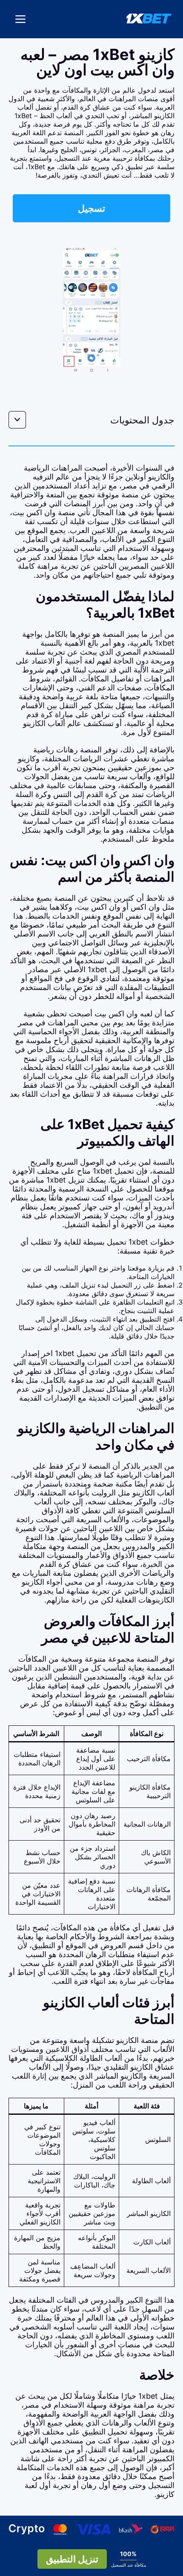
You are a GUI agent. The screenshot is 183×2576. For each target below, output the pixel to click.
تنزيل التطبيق (72, 2559)
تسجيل (91, 207)
